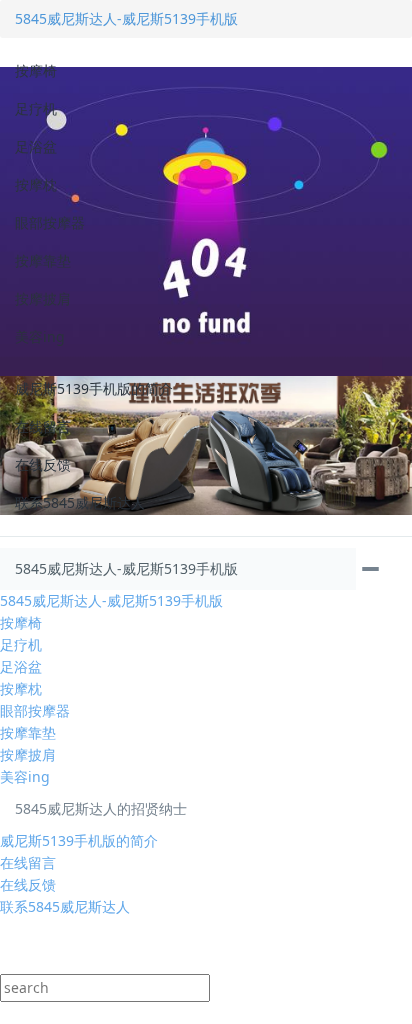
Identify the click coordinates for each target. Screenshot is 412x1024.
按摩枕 (36, 184)
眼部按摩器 (50, 222)
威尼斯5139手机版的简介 (94, 388)
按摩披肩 (43, 298)
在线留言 (43, 426)
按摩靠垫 (43, 260)
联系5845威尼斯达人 (80, 502)
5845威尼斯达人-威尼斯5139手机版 (126, 18)
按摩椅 (36, 70)
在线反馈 (43, 464)
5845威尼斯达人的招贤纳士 (101, 808)
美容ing (40, 336)
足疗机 (36, 108)
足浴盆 (36, 146)
